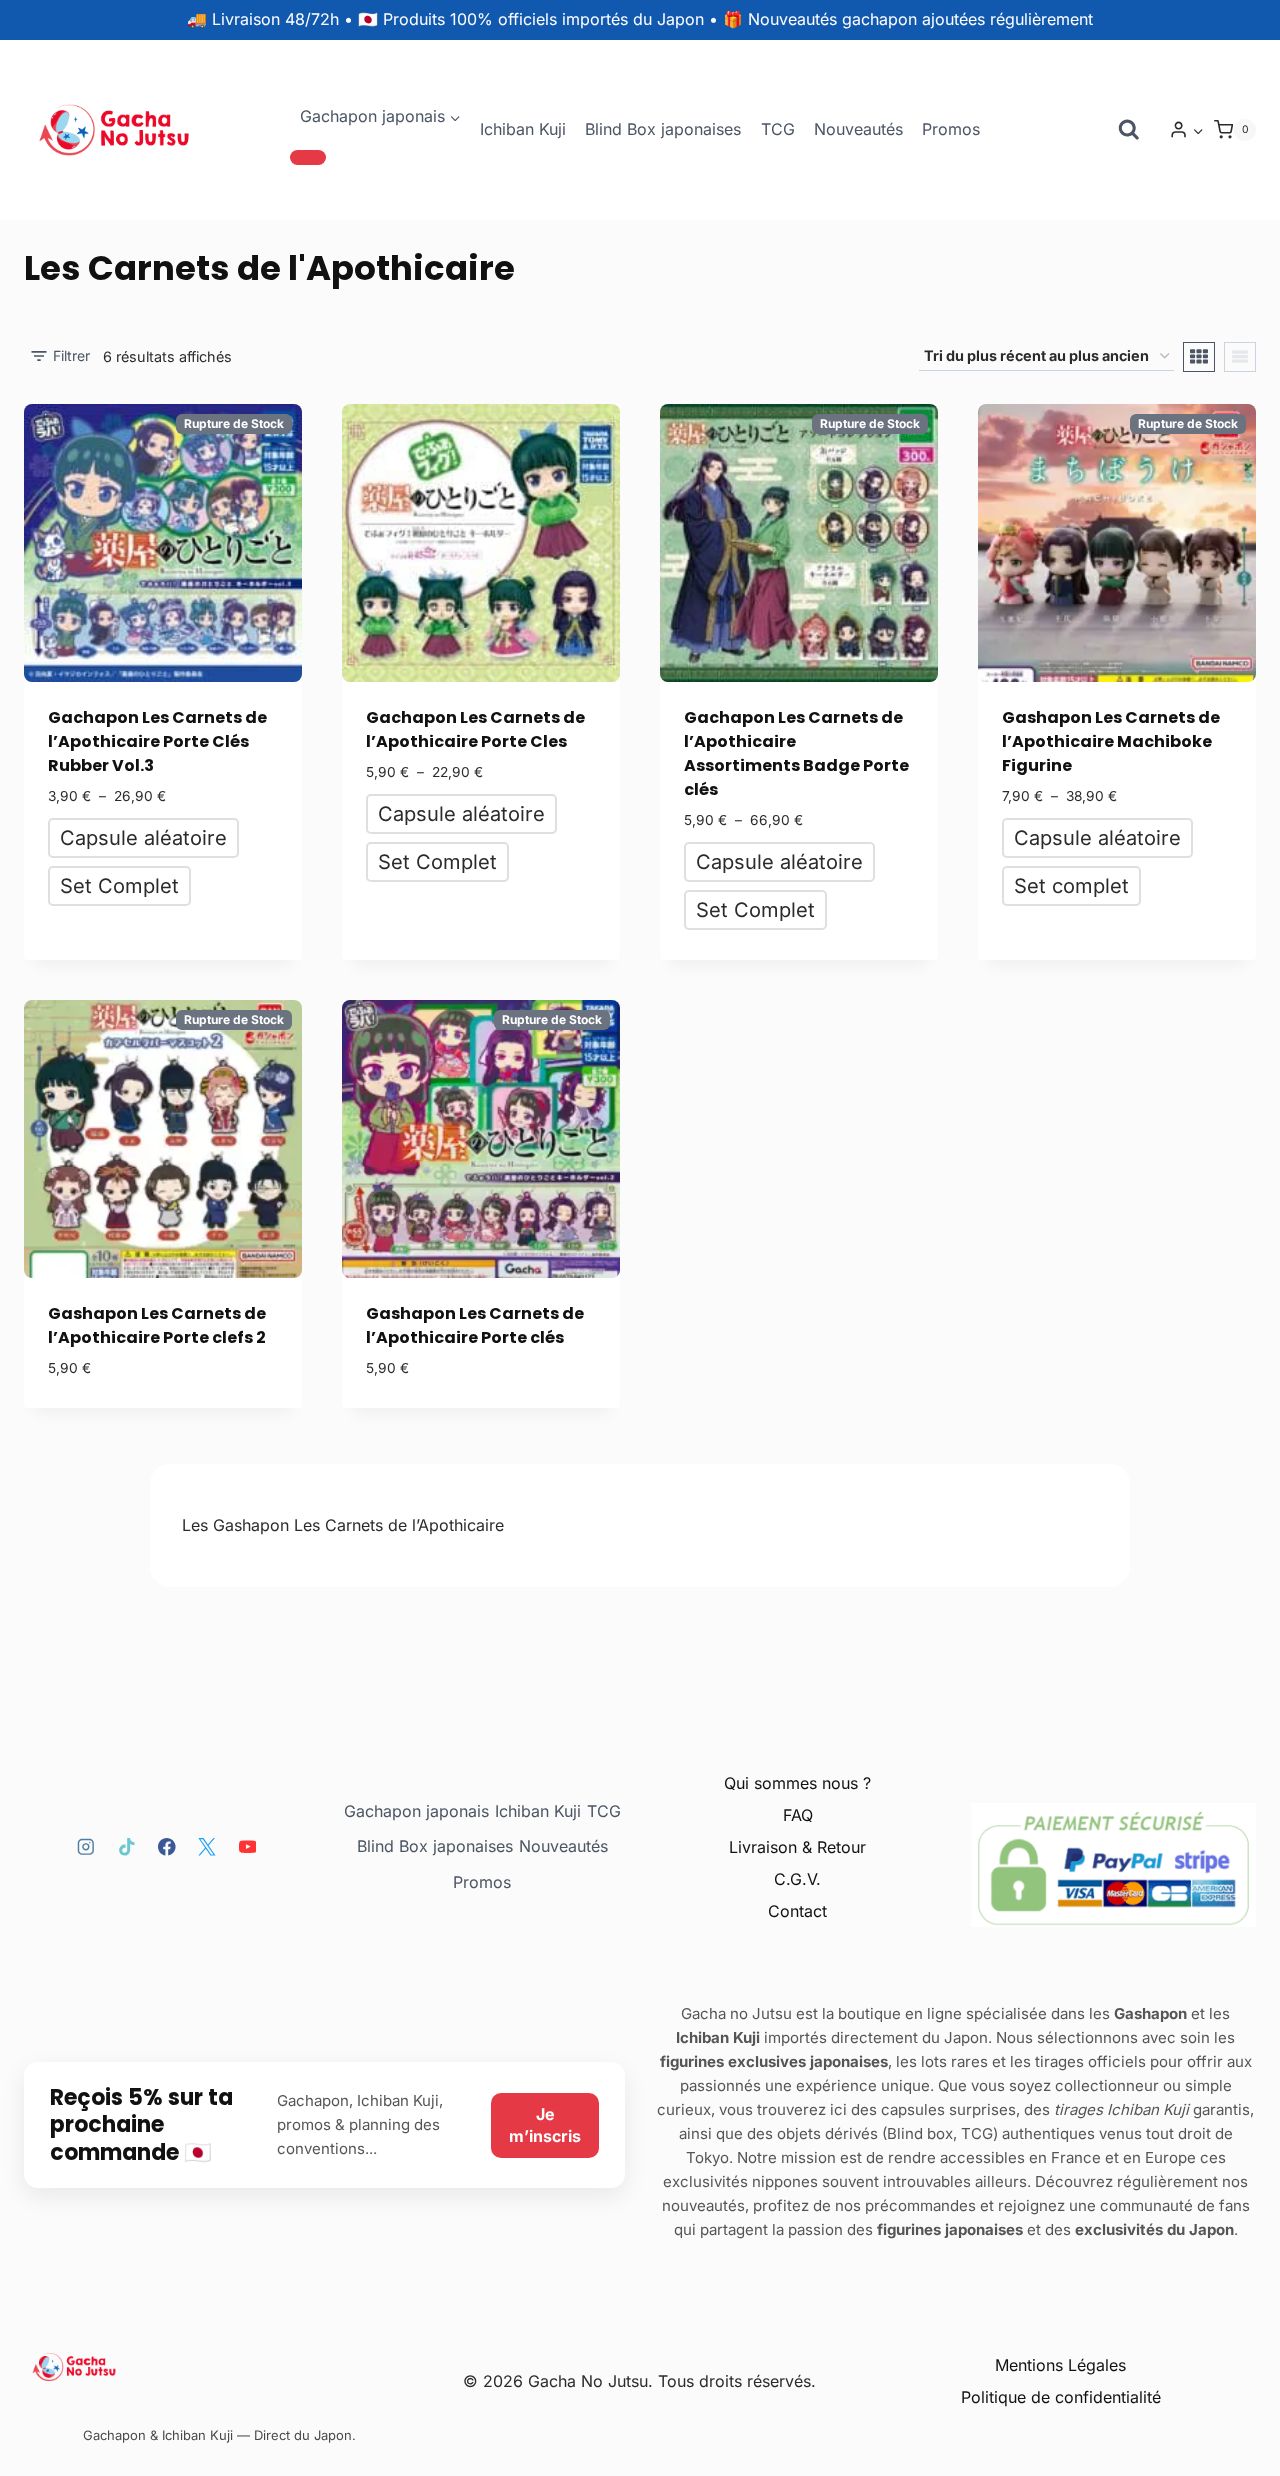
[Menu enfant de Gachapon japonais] (308, 157)
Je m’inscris (545, 2125)
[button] (1197, 130)
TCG (778, 129)
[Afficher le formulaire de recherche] (1129, 130)
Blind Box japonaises (663, 129)
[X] (207, 1847)
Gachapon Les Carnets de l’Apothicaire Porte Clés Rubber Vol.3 (157, 741)
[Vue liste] (1240, 357)
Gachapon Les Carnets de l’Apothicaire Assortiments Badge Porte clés (796, 753)
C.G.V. (797, 1879)
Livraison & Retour (797, 1847)
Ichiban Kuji (523, 129)
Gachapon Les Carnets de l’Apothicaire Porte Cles (475, 729)
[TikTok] (126, 1847)
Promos (951, 129)
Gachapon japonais (416, 1811)
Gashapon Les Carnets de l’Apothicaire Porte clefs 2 (157, 1325)
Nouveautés (858, 129)
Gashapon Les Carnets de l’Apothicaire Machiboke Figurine (1111, 741)
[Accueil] (219, 2367)
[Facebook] (166, 1847)
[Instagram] (85, 1847)
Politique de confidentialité (1061, 2397)
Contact (797, 1911)
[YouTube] (247, 1847)
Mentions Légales (1060, 2365)
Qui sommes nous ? (797, 1783)
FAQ (798, 1815)
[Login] (1186, 130)
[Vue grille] (1199, 357)
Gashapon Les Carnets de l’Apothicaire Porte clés (475, 1325)
